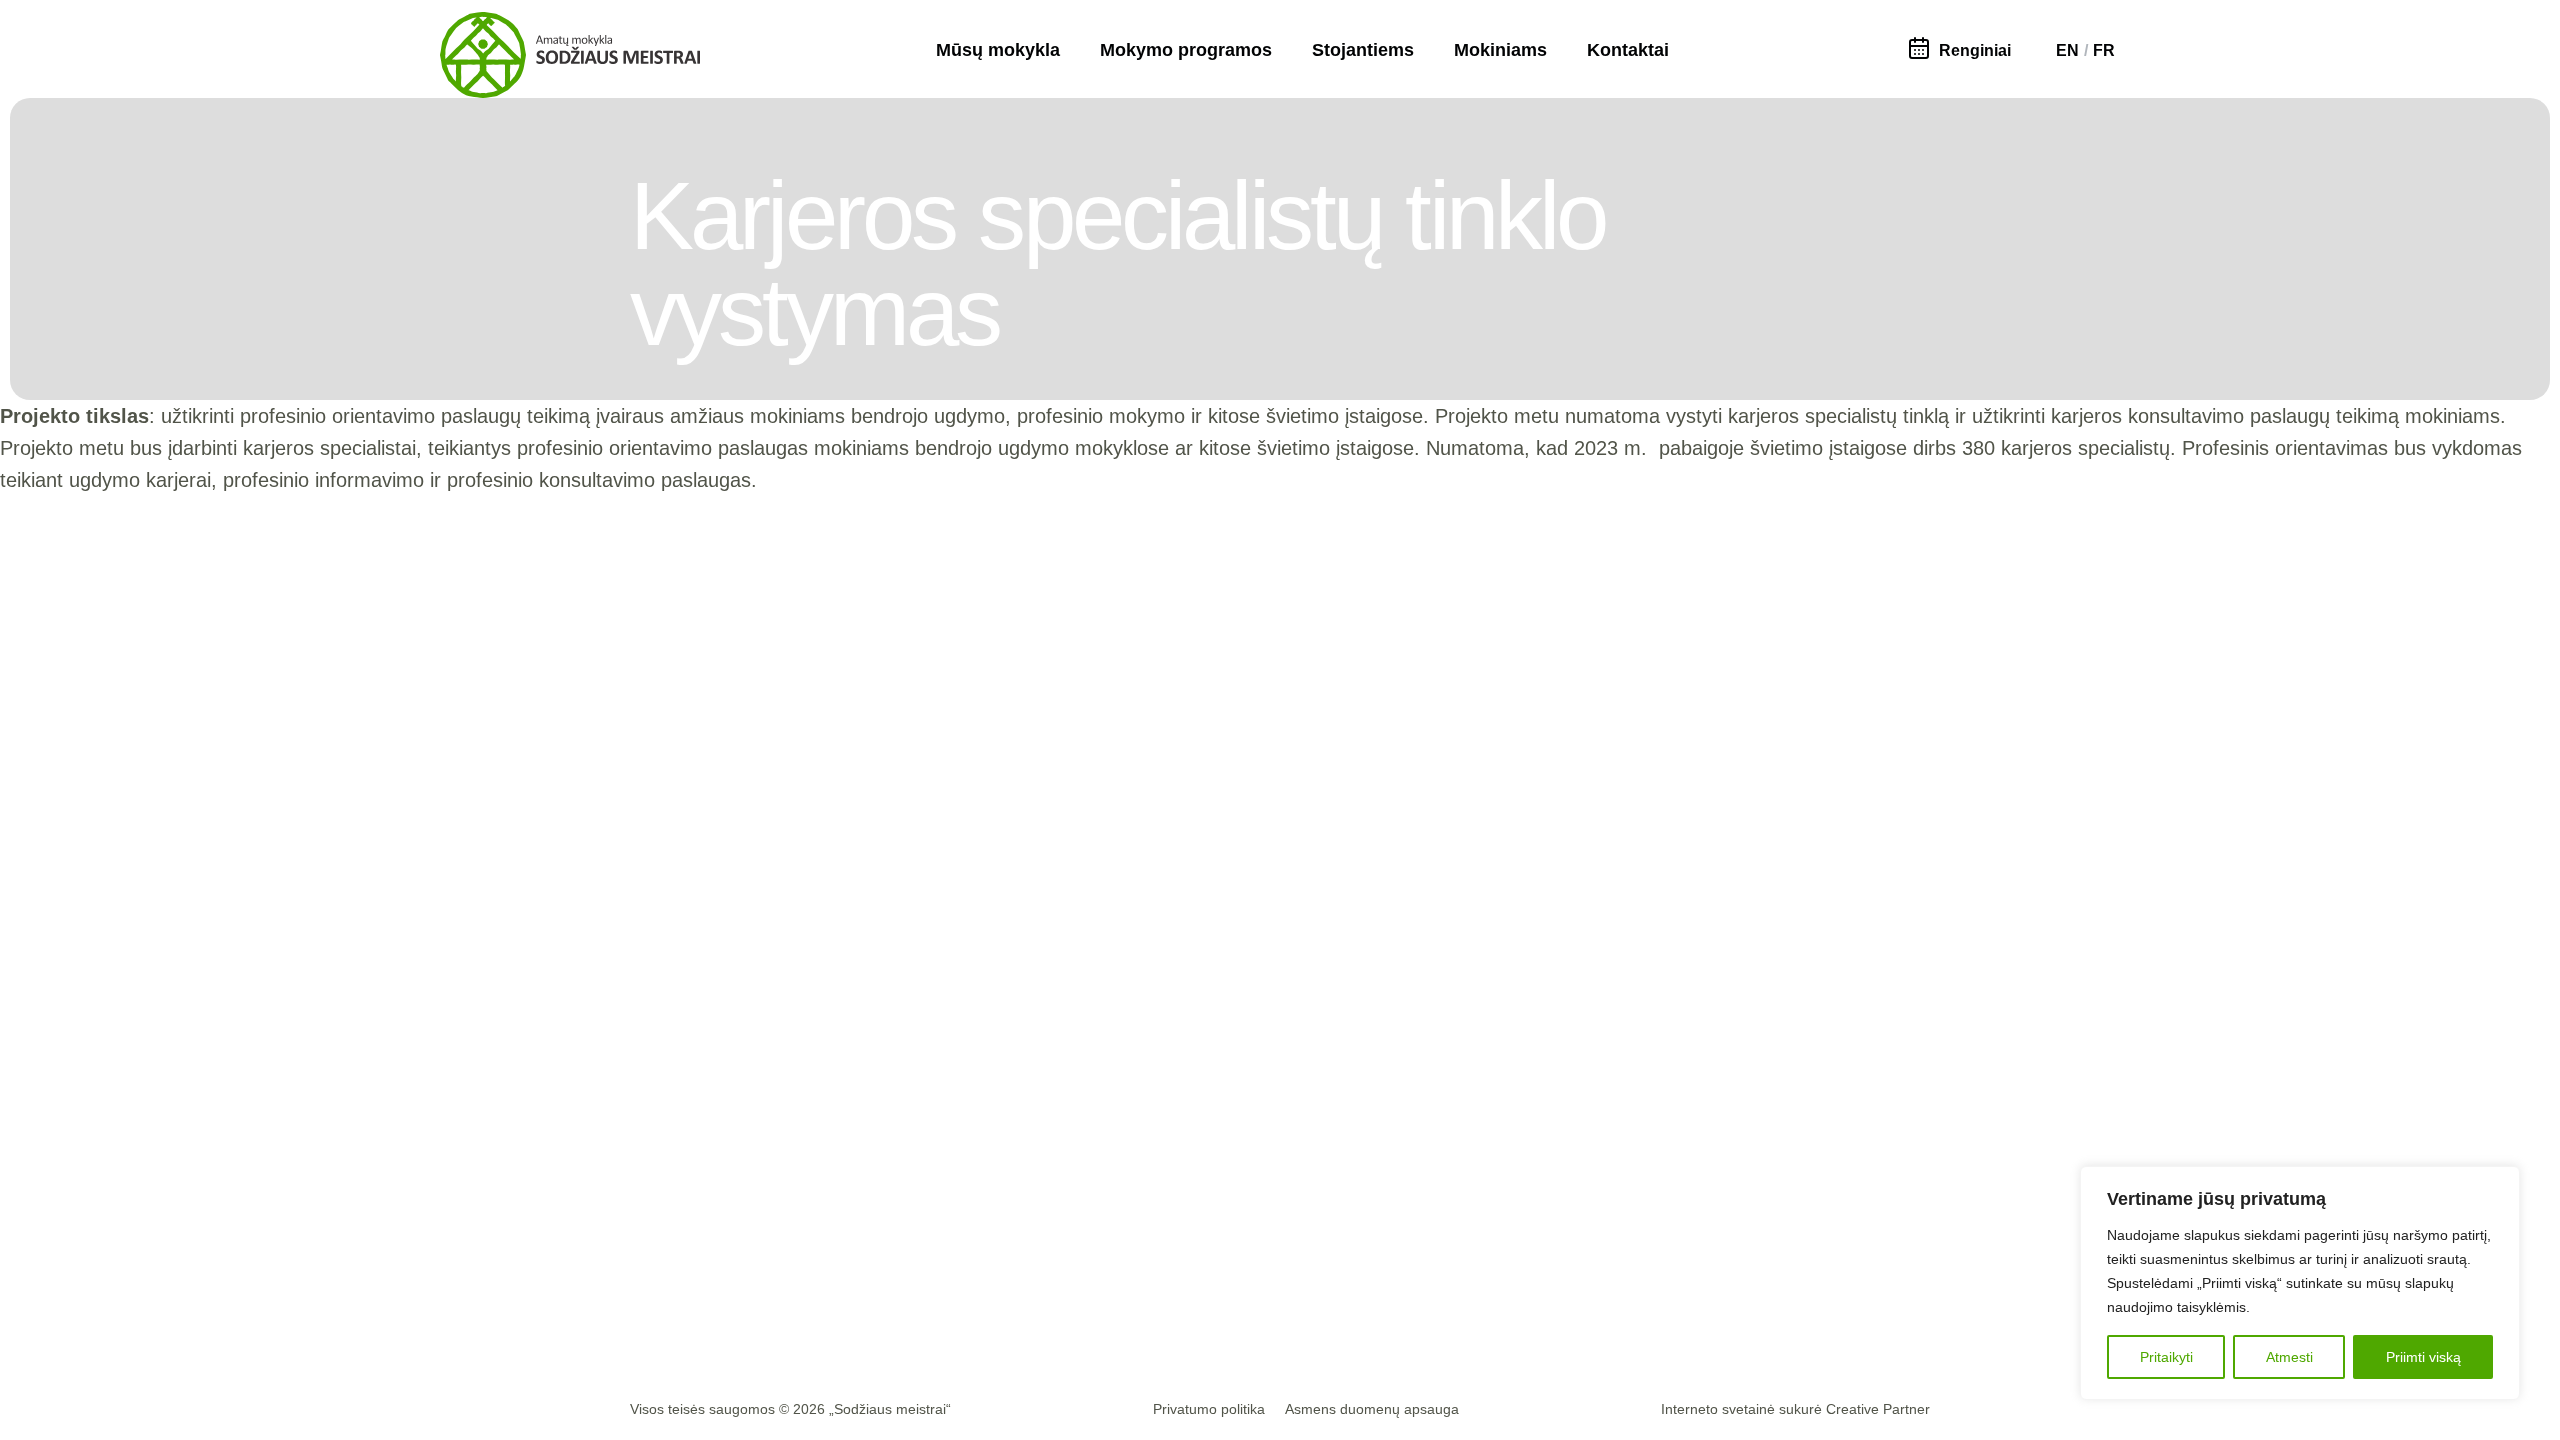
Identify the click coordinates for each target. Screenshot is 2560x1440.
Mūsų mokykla (998, 50)
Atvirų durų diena (1659, 1294)
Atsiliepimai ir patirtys (1206, 1230)
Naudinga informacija (1860, 1198)
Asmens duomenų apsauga (1372, 1409)
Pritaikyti (2166, 1357)
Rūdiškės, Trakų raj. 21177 (729, 1226)
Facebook (973, 1198)
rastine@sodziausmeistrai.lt (735, 1194)
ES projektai (1178, 1262)
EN (2067, 50)
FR (2104, 50)
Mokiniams (1500, 50)
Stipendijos (1827, 1230)
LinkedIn (969, 1262)
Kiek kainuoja (1647, 1230)
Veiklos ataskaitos (1196, 1294)
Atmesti (2289, 1357)
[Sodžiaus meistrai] (570, 55)
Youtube (968, 1294)
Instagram (974, 1230)
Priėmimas (1638, 1198)
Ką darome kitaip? (1197, 1198)
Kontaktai (1628, 50)
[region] (2300, 1283)
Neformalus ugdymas (1860, 1294)
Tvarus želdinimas (1410, 1262)
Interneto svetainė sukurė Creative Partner (1795, 1409)
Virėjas (1374, 1198)
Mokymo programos (1186, 50)
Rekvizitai (666, 1258)
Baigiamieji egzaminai (1861, 1262)
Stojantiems (1363, 50)
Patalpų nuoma (687, 1290)
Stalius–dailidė (1398, 1230)
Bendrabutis (1643, 1262)
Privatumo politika (1209, 1409)
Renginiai (1975, 50)
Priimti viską (2423, 1357)
